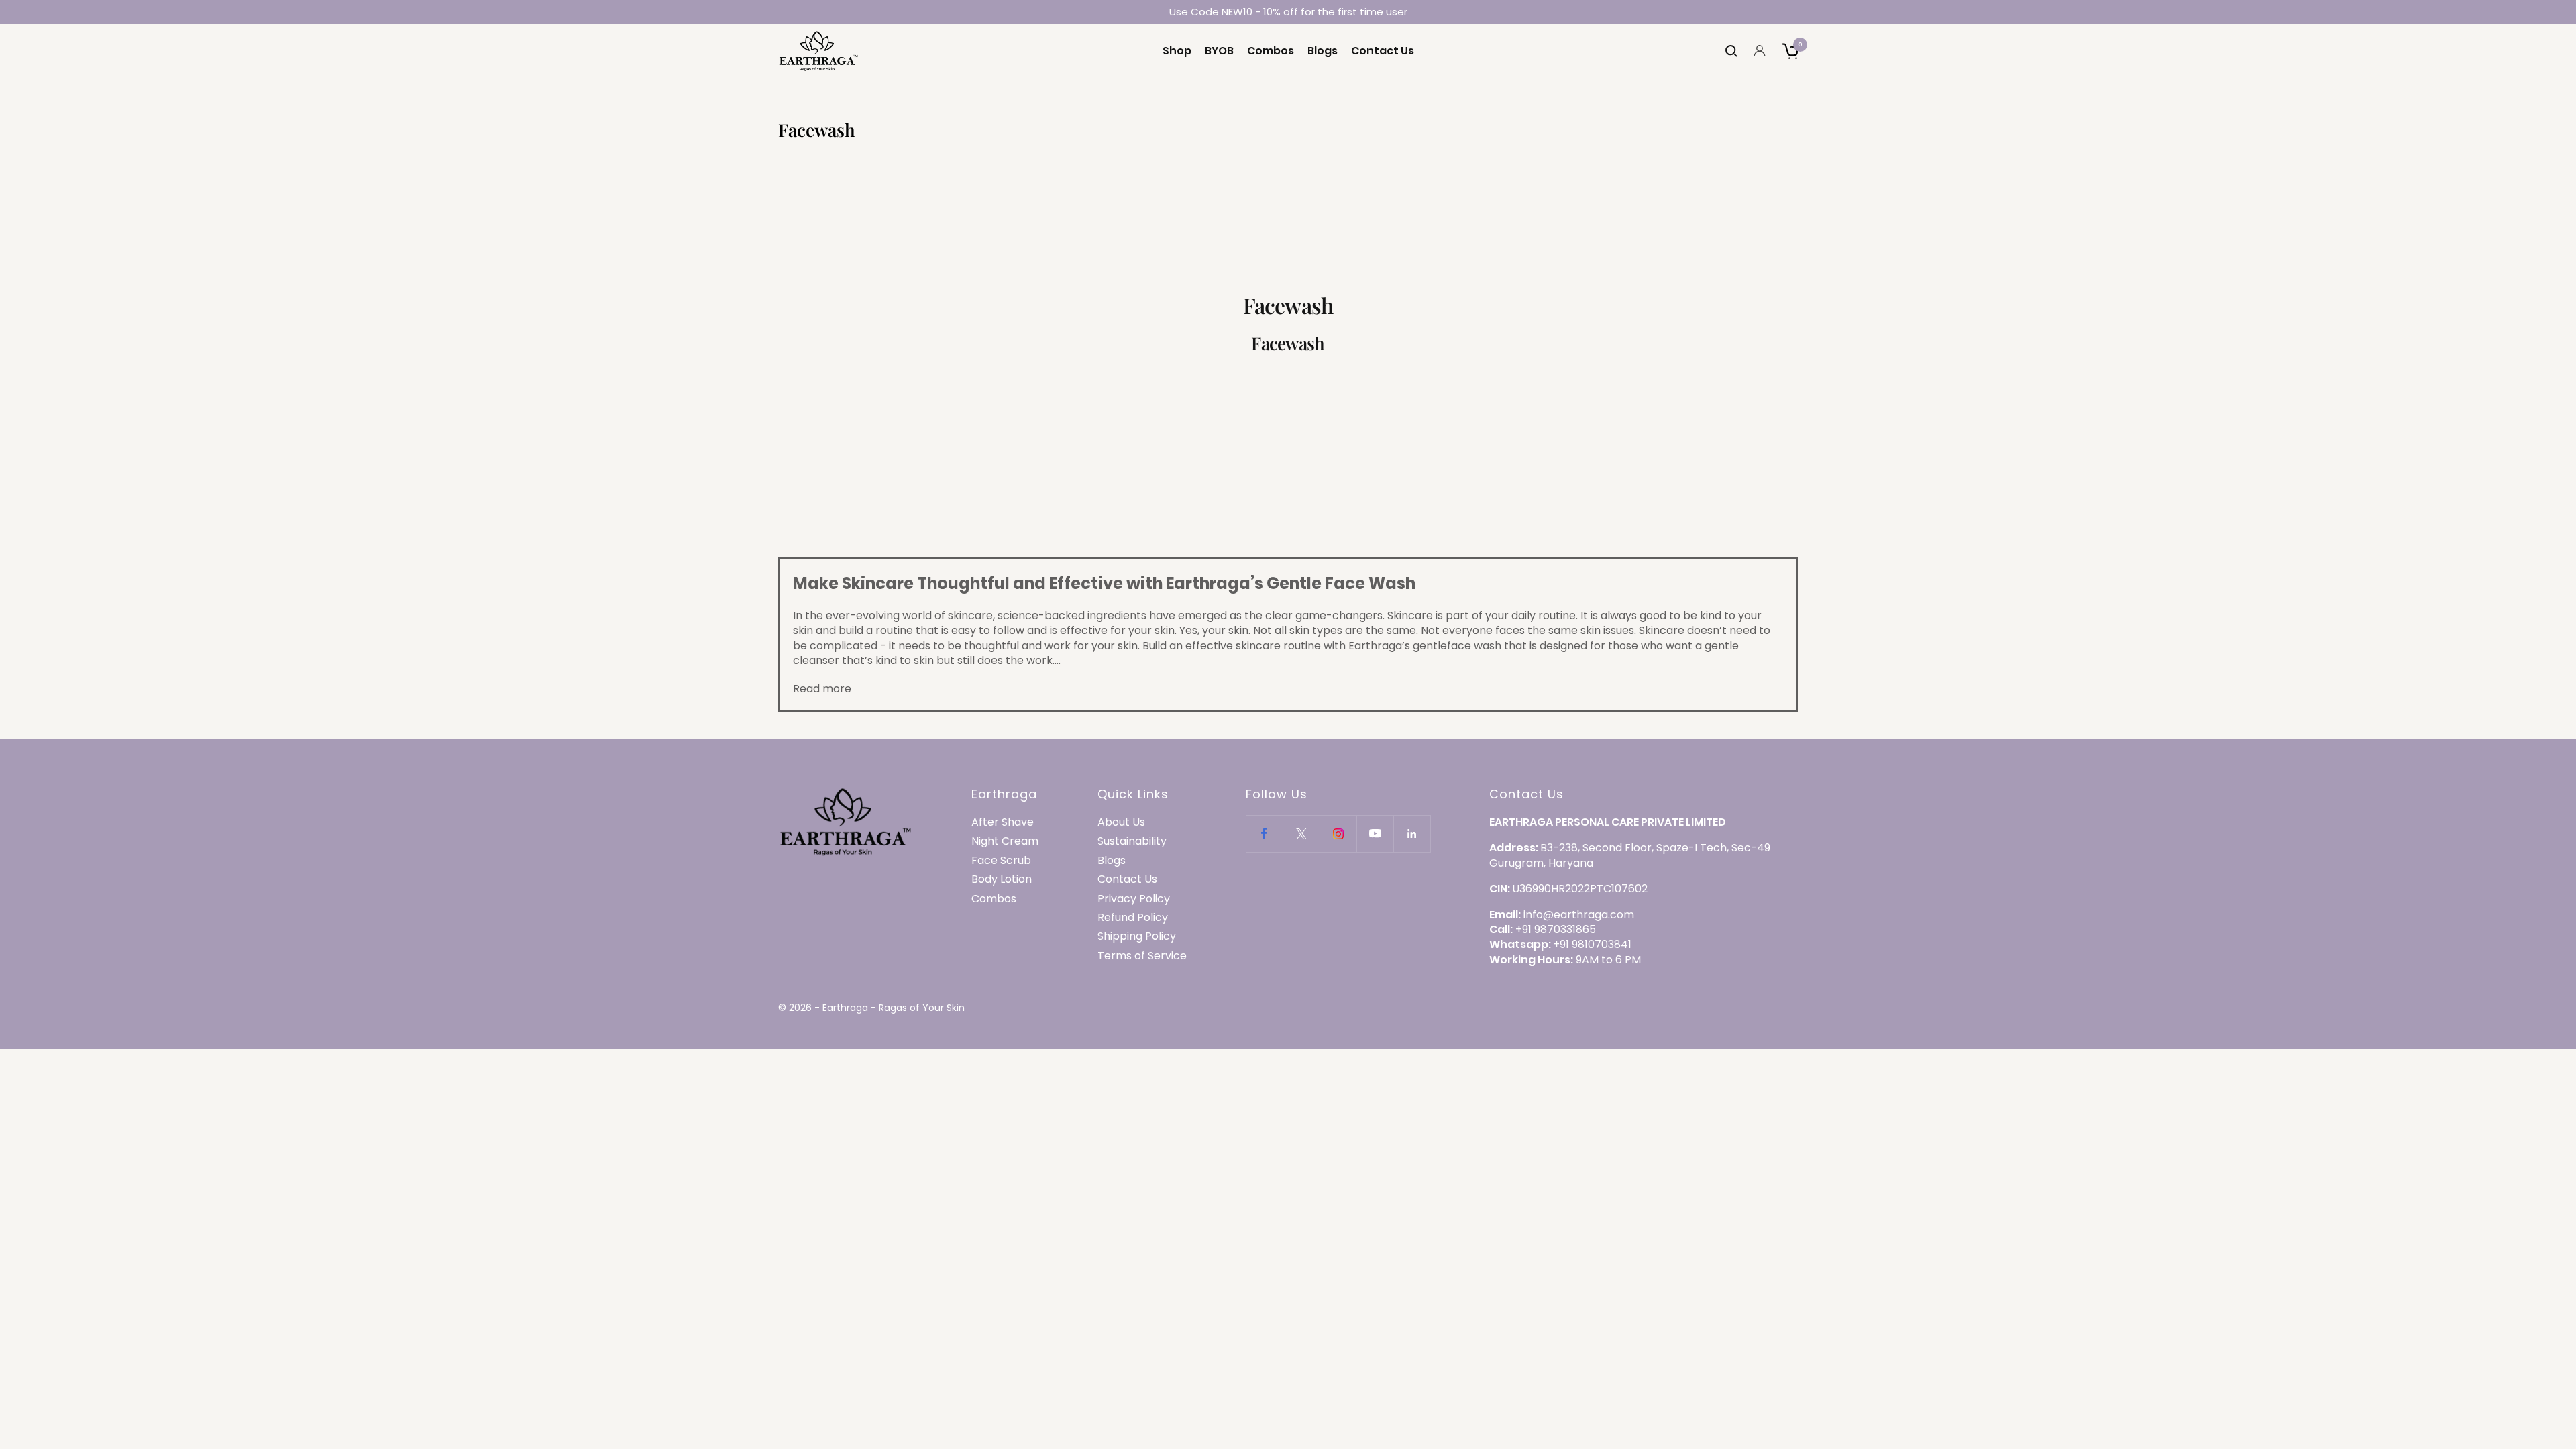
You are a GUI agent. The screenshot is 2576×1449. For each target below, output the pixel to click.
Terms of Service (1142, 956)
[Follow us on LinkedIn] (1412, 834)
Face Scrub (1001, 861)
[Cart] (1790, 51)
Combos (1271, 51)
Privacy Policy (1134, 899)
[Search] (1731, 51)
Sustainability (1132, 841)
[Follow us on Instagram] (1338, 834)
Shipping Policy (1137, 936)
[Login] (1760, 51)
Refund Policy (1133, 918)
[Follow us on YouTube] (1375, 834)
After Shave (1003, 822)
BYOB (1219, 51)
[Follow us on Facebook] (1264, 834)
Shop (1177, 51)
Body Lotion (1002, 879)
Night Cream (1005, 841)
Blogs (1323, 51)
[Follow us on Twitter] (1301, 834)
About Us (1121, 822)
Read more (822, 689)
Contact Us (1383, 51)
